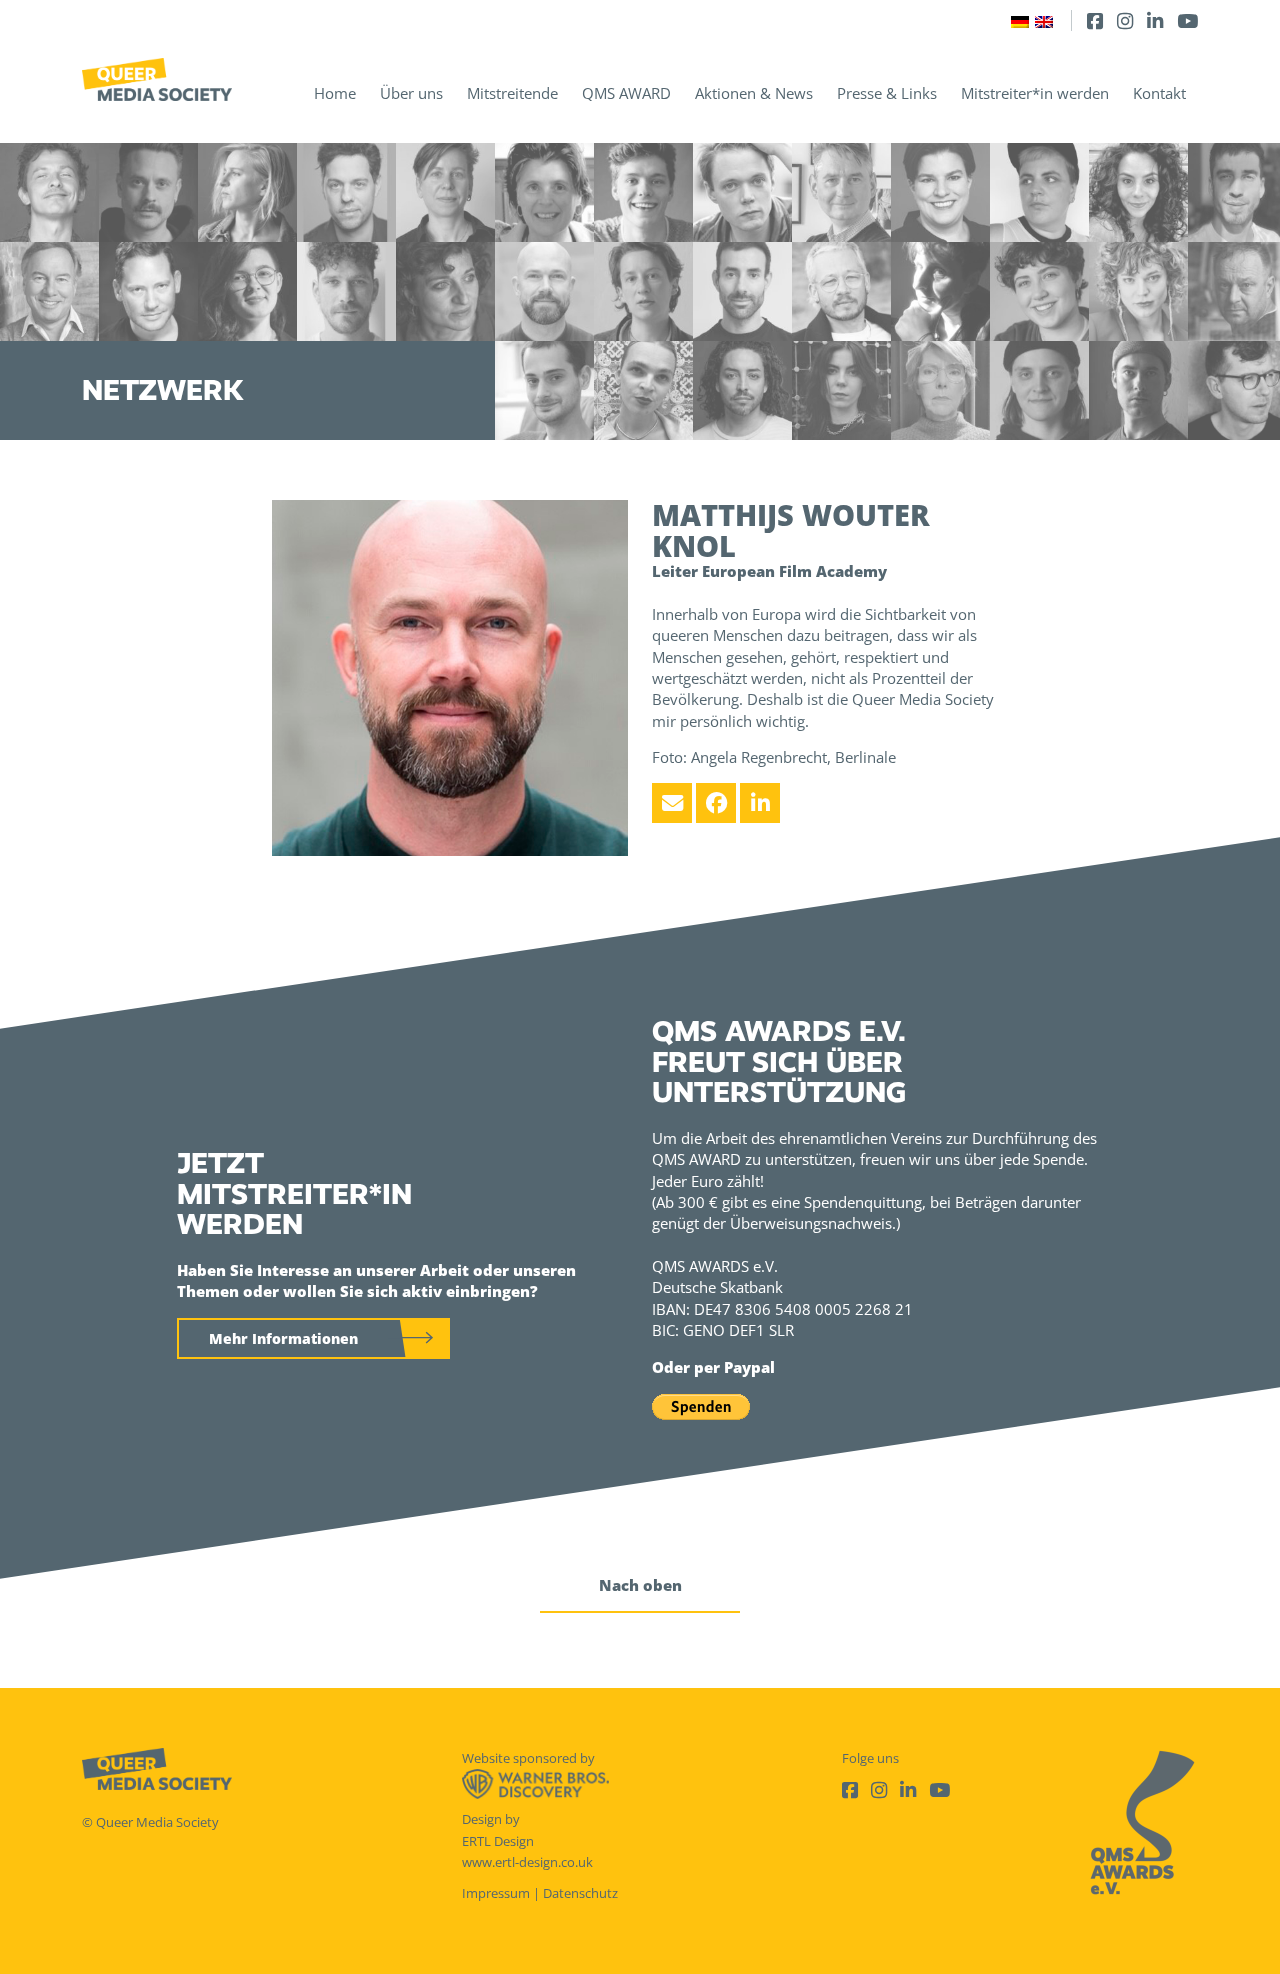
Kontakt (1159, 93)
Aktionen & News (754, 93)
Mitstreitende (512, 93)
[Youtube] (1187, 20)
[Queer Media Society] (157, 79)
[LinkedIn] (1155, 20)
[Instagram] (1125, 20)
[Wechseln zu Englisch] (1044, 20)
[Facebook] (1095, 20)
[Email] (672, 803)
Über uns (411, 93)
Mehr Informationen (283, 1338)
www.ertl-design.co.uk (527, 1862)
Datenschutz (580, 1893)
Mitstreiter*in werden (1035, 93)
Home (335, 93)
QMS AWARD (626, 93)
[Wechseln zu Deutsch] (1020, 20)
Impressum (496, 1893)
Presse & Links (887, 93)
